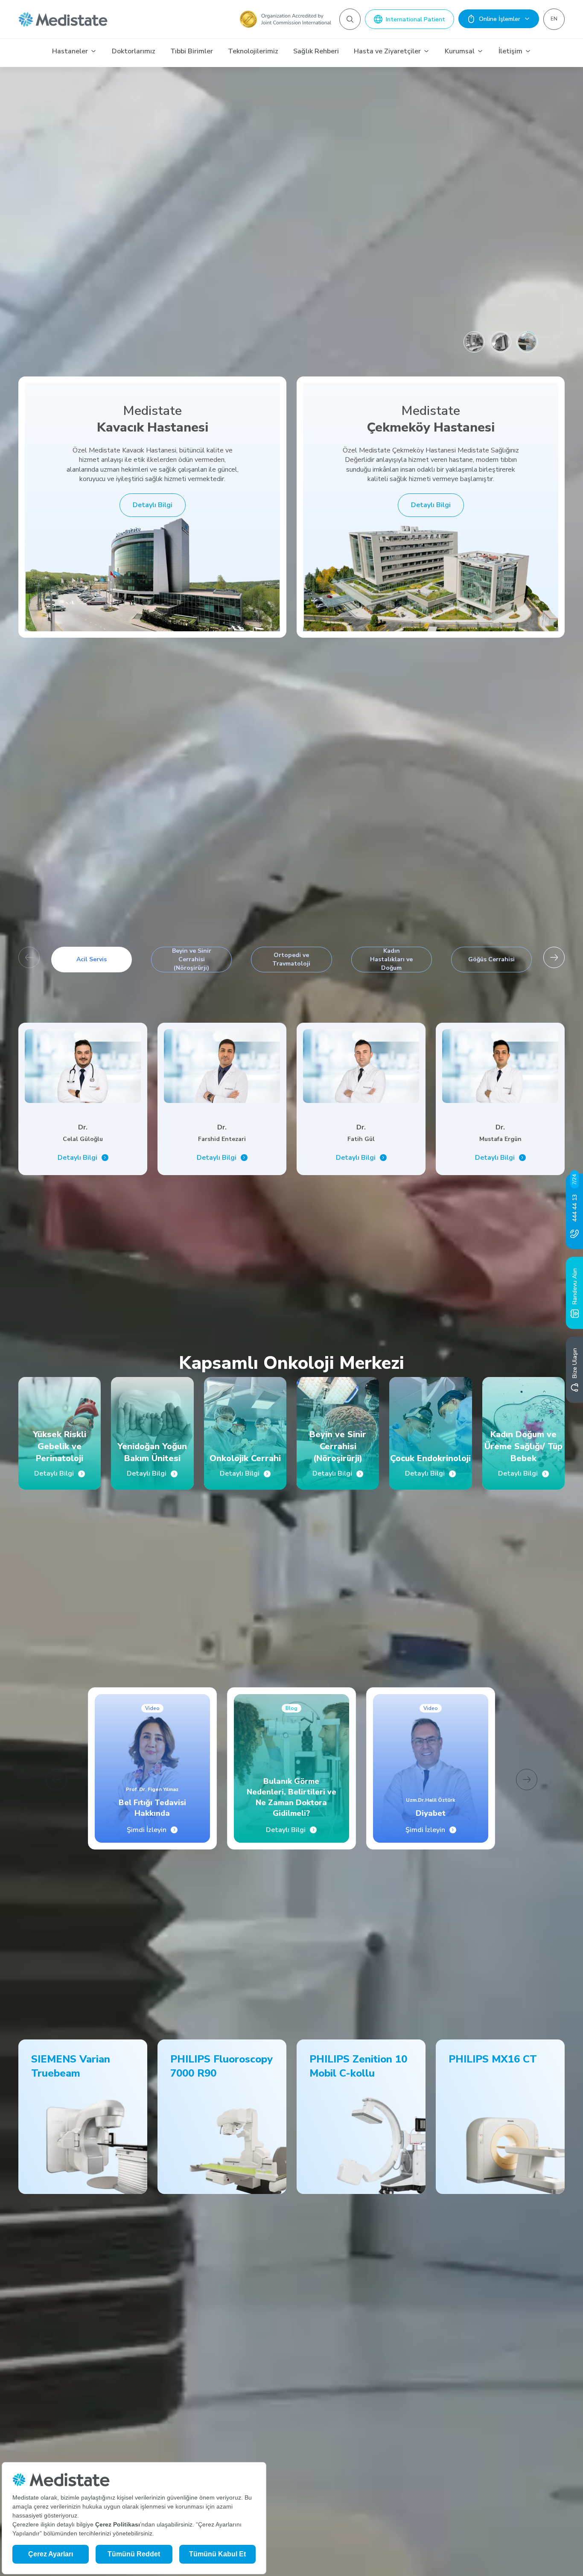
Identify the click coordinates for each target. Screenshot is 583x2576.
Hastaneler (70, 51)
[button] (554, 957)
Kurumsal (460, 51)
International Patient (415, 19)
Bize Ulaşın (575, 1363)
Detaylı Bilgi (153, 505)
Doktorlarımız (134, 51)
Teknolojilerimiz (253, 51)
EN (554, 19)
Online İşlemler (500, 19)
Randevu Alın (575, 1286)
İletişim (510, 51)
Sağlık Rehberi (316, 51)
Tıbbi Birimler (192, 51)
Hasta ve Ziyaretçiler (387, 51)
